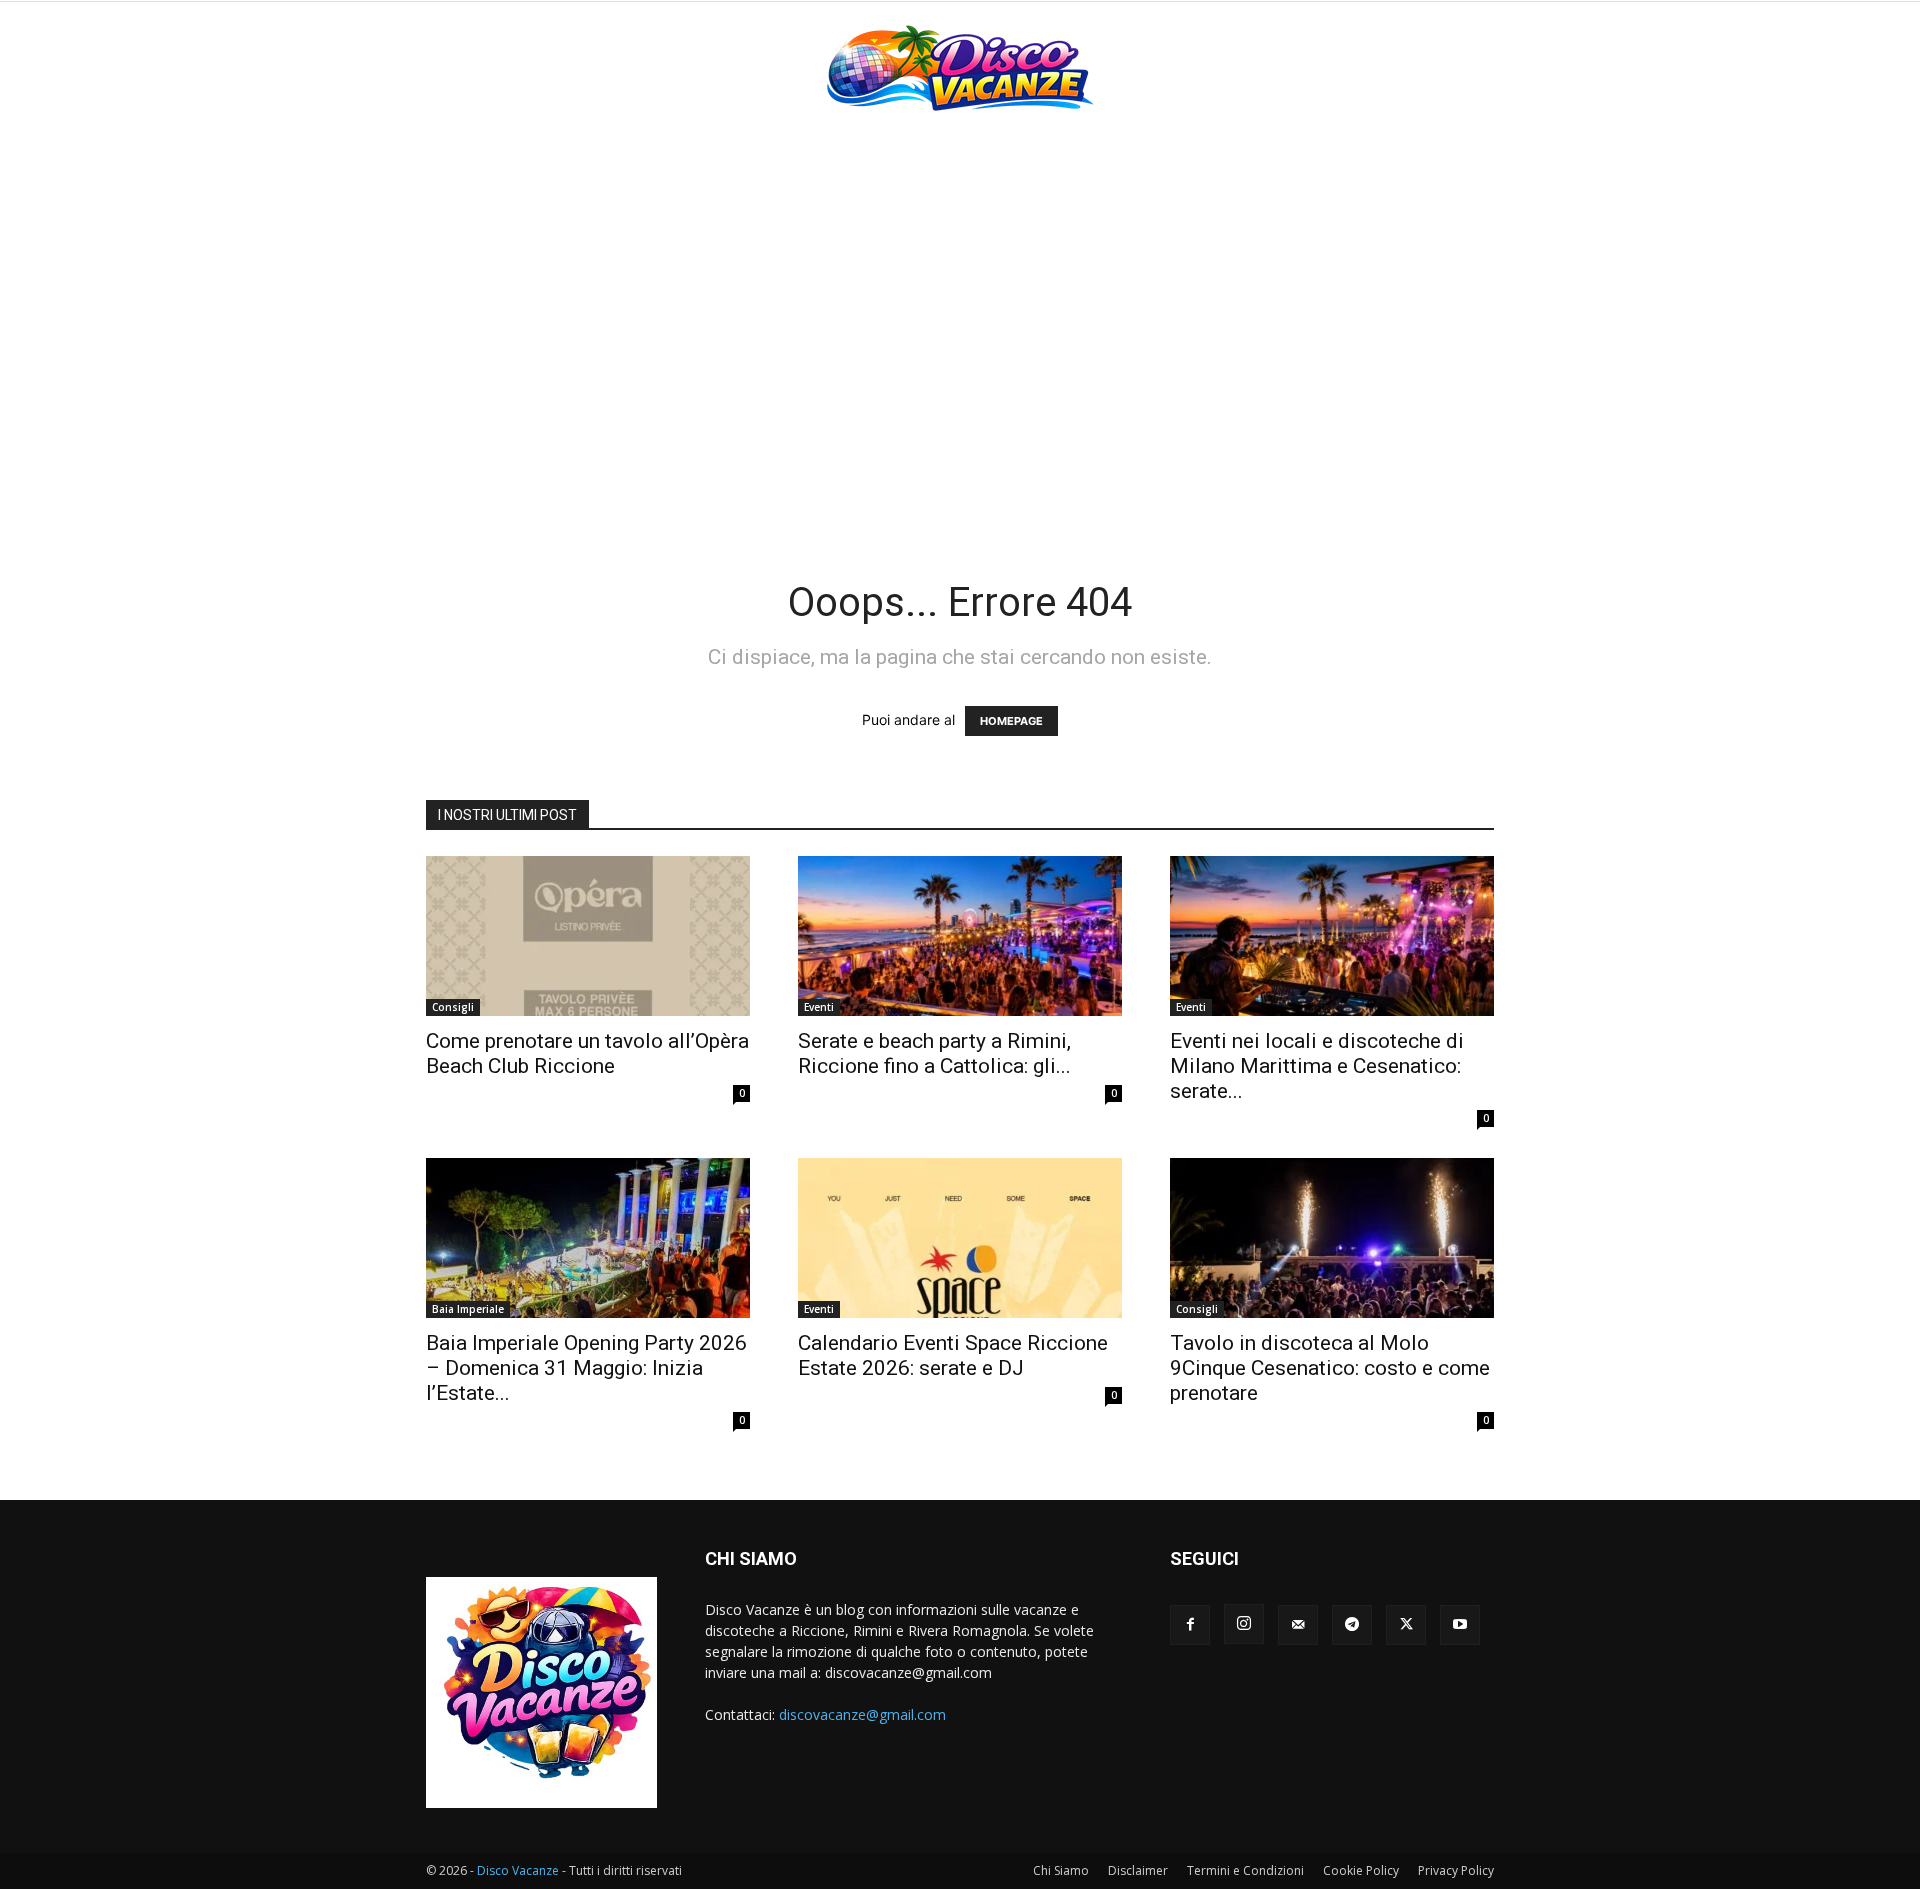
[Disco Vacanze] (960, 68)
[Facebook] (1190, 1625)
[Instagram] (1244, 1624)
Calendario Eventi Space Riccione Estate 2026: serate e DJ (953, 1355)
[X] (1406, 1625)
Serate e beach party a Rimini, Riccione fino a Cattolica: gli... (934, 1053)
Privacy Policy (1456, 1870)
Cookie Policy (1361, 1870)
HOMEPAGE (1011, 721)
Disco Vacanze (518, 1870)
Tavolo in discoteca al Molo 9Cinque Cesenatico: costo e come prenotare (1330, 1368)
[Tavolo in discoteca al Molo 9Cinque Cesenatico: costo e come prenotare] (1332, 1238)
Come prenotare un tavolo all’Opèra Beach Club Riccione (587, 1053)
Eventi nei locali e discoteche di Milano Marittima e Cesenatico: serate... (1317, 1066)
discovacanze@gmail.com (862, 1714)
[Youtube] (1460, 1625)
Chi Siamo (1061, 1870)
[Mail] (1298, 1625)
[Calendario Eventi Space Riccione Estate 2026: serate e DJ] (960, 1238)
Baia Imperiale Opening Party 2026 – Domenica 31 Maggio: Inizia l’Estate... (586, 1368)
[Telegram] (1352, 1625)
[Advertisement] (960, 282)
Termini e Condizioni (1245, 1870)
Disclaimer (1138, 1870)
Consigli (453, 1007)
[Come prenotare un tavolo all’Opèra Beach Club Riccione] (588, 936)
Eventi (819, 1007)
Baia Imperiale (468, 1309)
